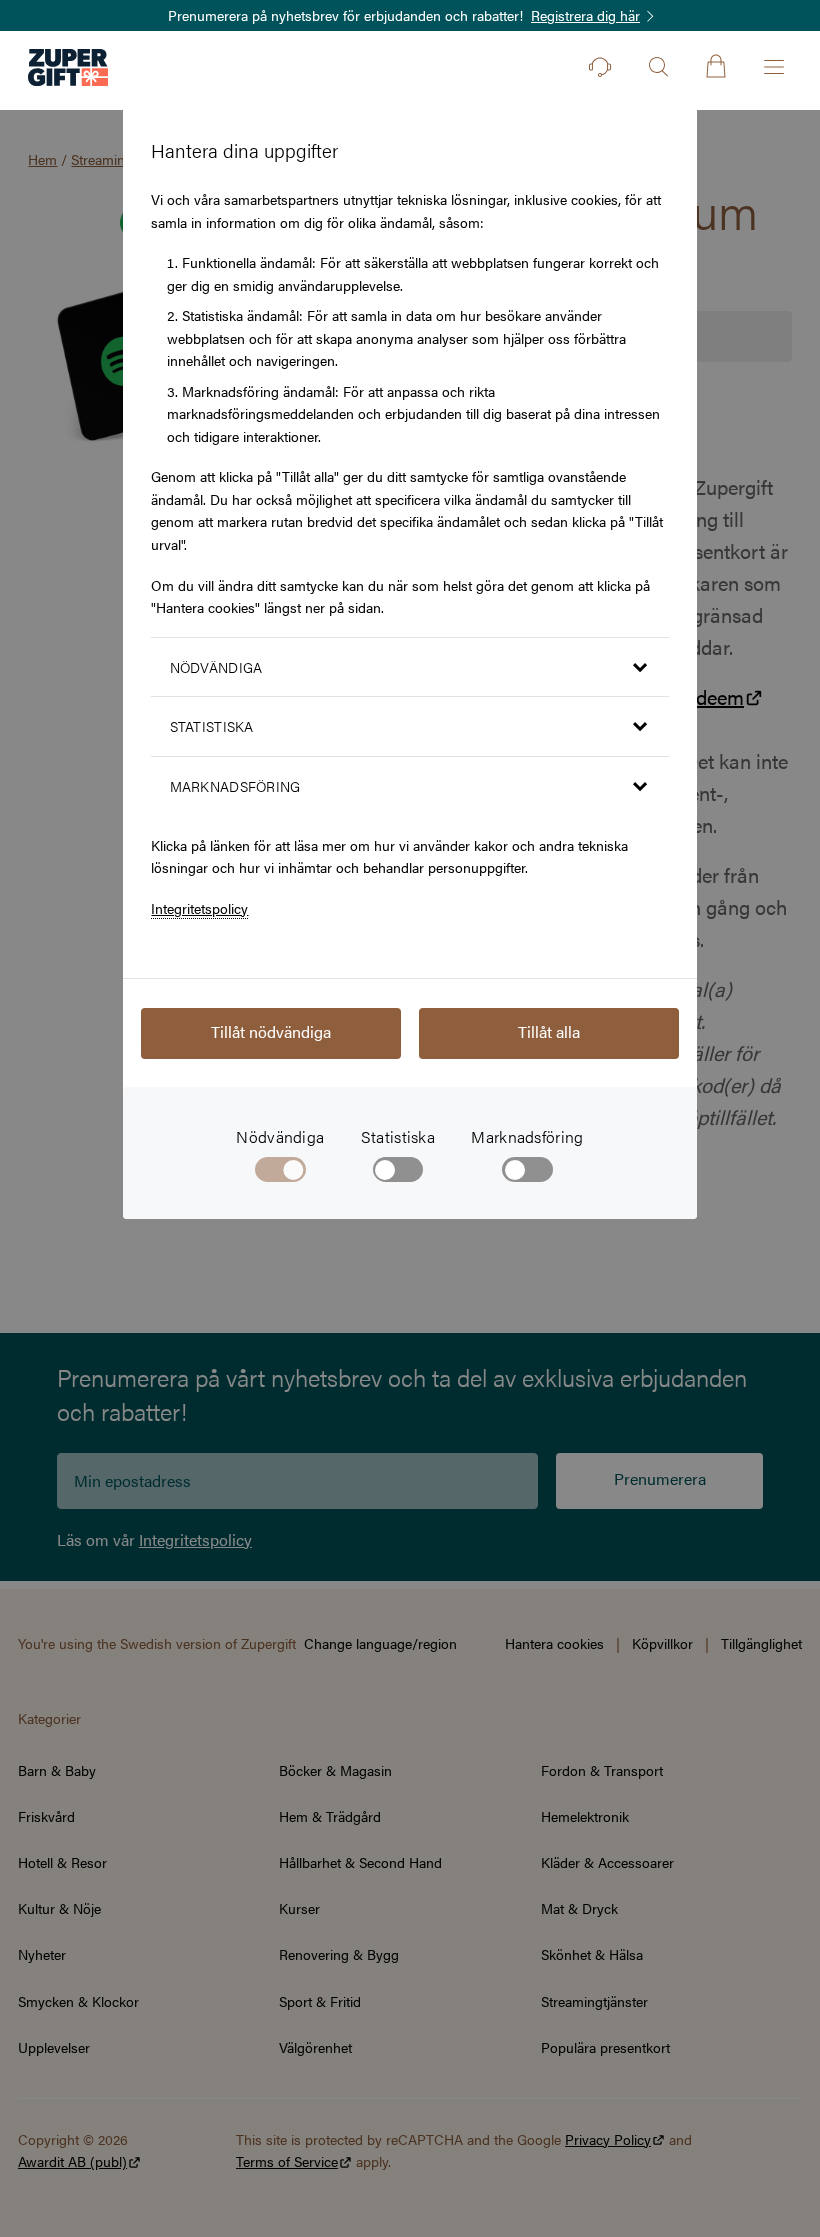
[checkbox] (398, 1174)
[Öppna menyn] (774, 67)
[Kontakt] (600, 67)
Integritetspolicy (199, 908)
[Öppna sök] (658, 67)
